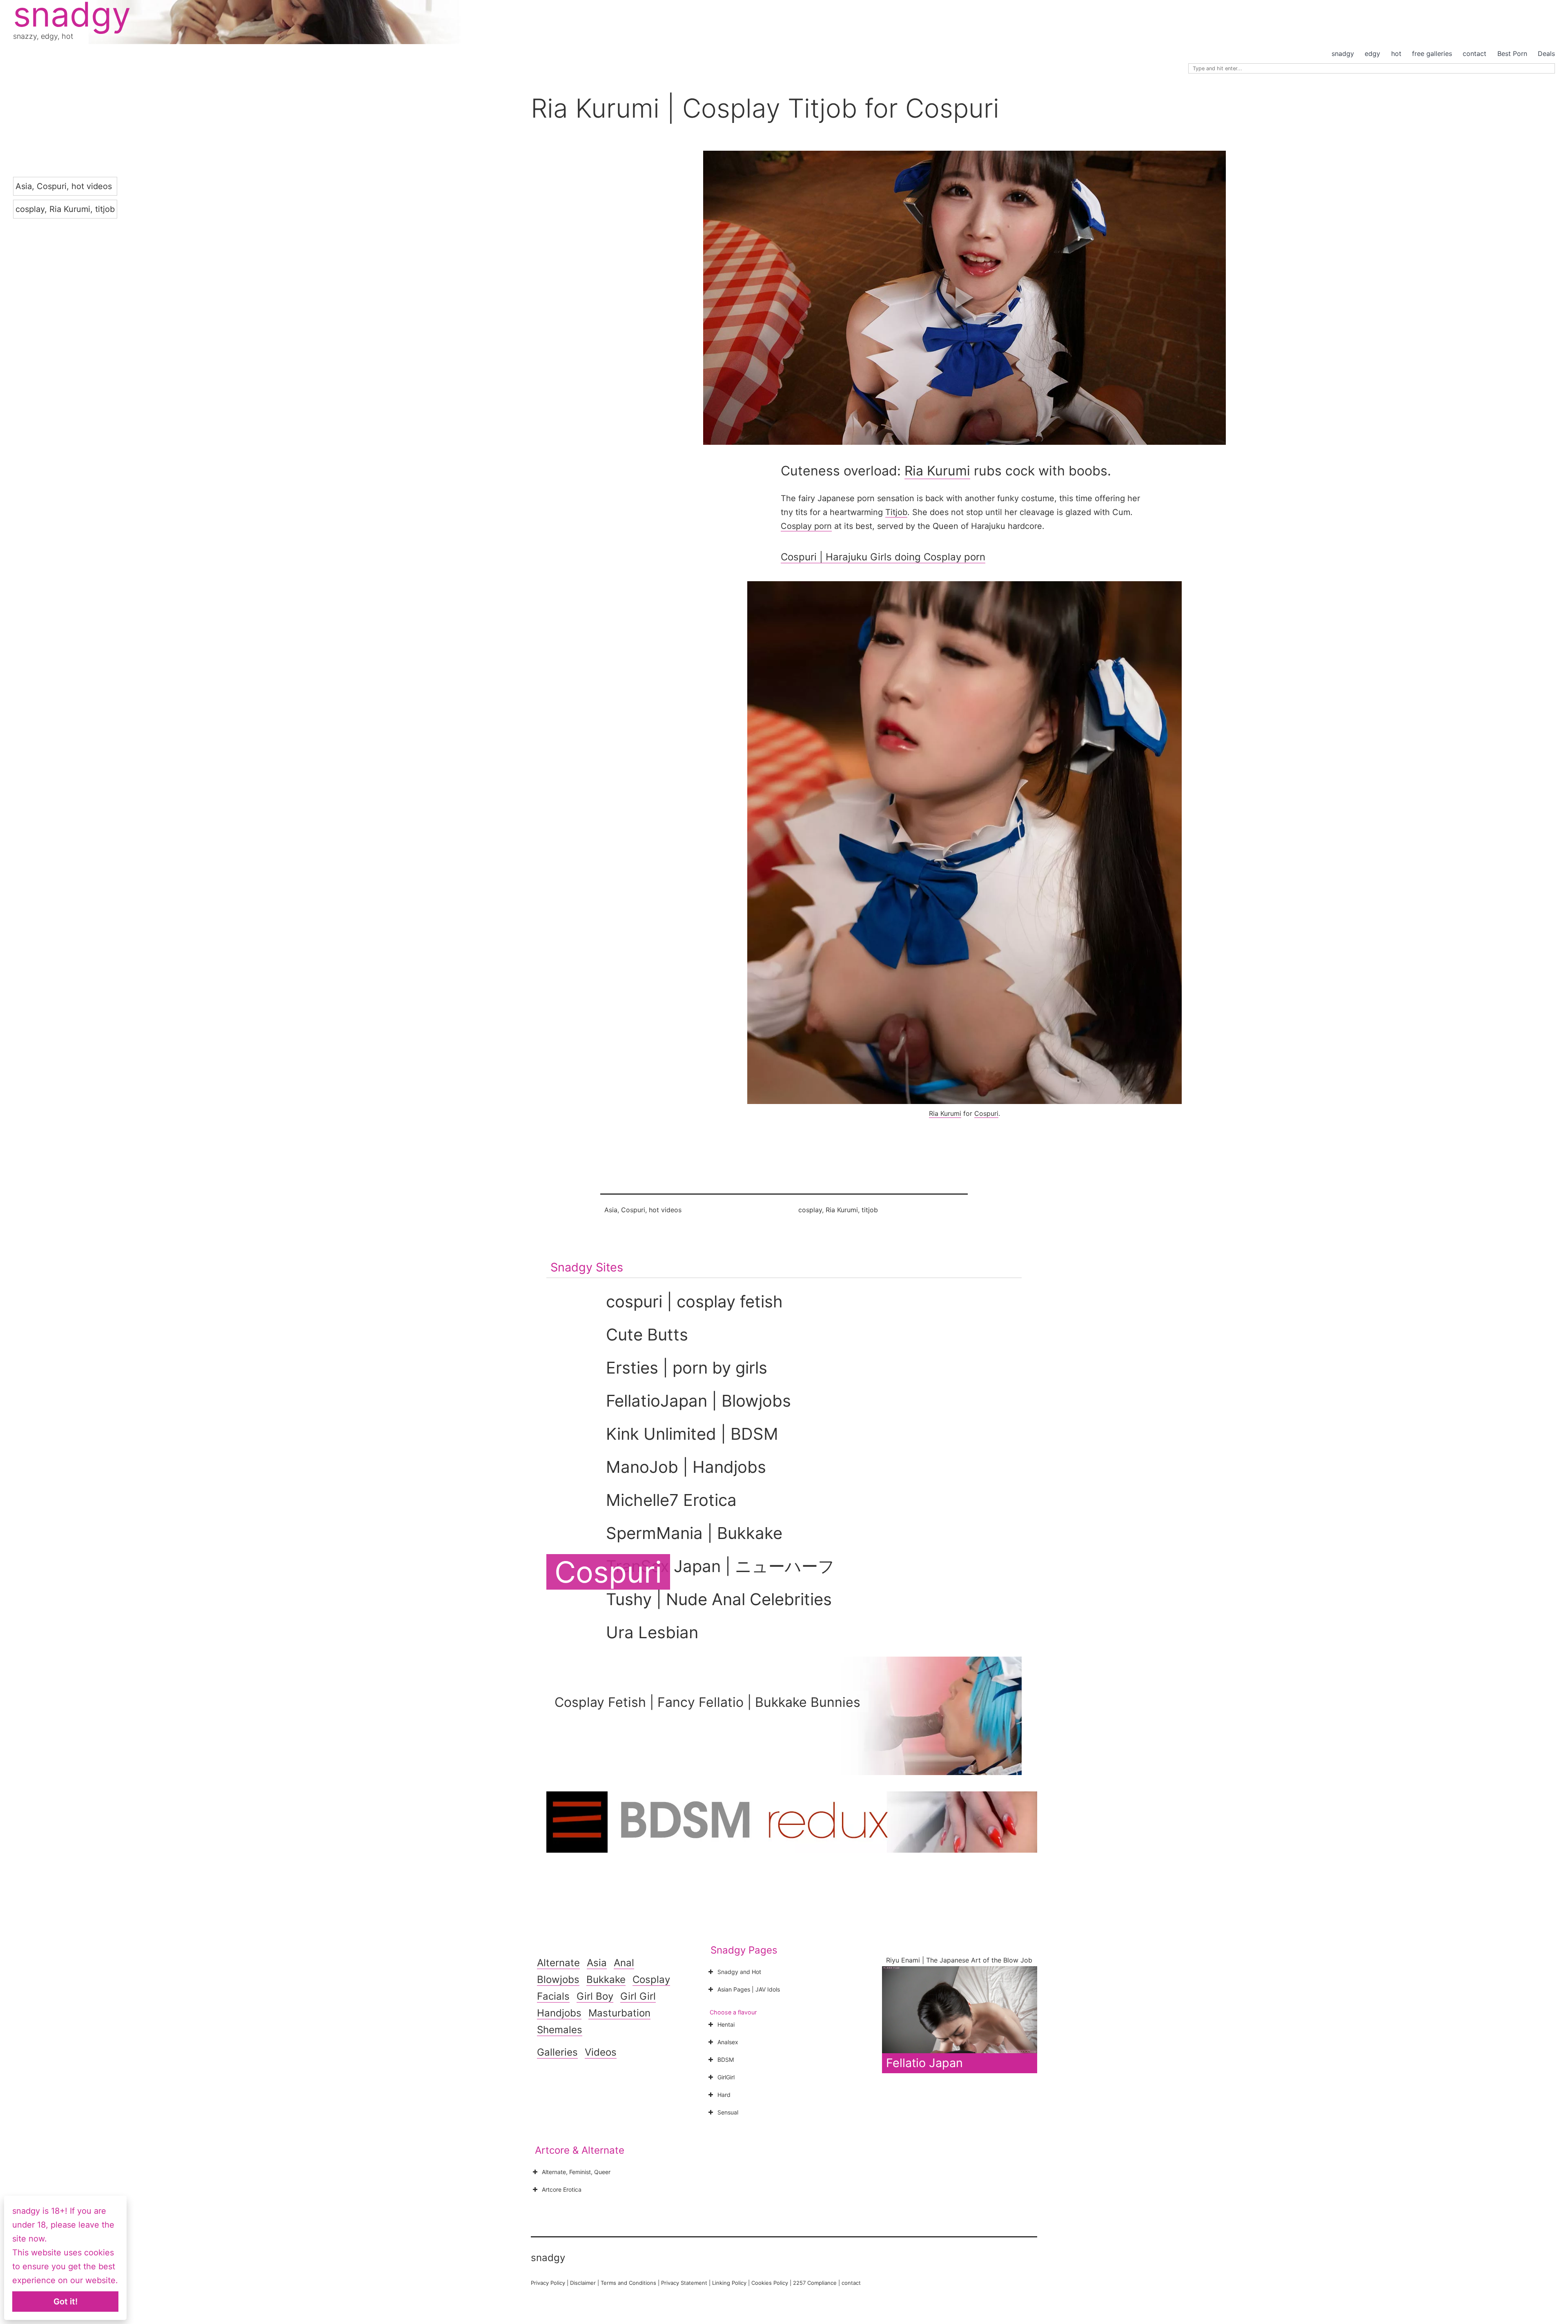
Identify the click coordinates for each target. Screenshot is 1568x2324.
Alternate (558, 1963)
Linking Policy (729, 2283)
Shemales (560, 2030)
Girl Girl (638, 1996)
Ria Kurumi (70, 209)
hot (1396, 54)
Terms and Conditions (628, 2283)
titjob (105, 209)
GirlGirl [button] (726, 2077)
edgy (1372, 54)
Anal (624, 1963)
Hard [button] (724, 2095)
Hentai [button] (726, 2024)
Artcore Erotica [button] (562, 2189)
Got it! (66, 2302)
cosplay (30, 209)
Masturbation (619, 2013)
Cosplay (651, 1979)
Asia (24, 186)
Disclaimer (583, 2283)
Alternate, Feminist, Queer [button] (576, 2172)
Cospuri (52, 186)
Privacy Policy (548, 2283)
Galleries (557, 2052)
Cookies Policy (770, 2283)
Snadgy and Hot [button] (739, 1972)
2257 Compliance (815, 2283)
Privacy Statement (684, 2283)
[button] (964, 298)
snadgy (1343, 54)
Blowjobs (558, 1979)
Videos (601, 2052)
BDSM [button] (726, 2060)
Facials (553, 1996)
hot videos (92, 186)
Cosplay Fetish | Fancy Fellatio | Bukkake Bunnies (707, 1702)
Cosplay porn (806, 526)
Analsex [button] (728, 2042)
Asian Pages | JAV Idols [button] (749, 1989)
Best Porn (1512, 54)
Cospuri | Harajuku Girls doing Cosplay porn (883, 557)
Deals (1546, 54)
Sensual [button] (728, 2112)
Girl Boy (595, 1996)
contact (1474, 54)
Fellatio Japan (924, 2063)
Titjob (896, 512)
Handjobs (559, 2013)
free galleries (1432, 54)
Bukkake (606, 1979)
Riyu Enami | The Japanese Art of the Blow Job (959, 1960)
